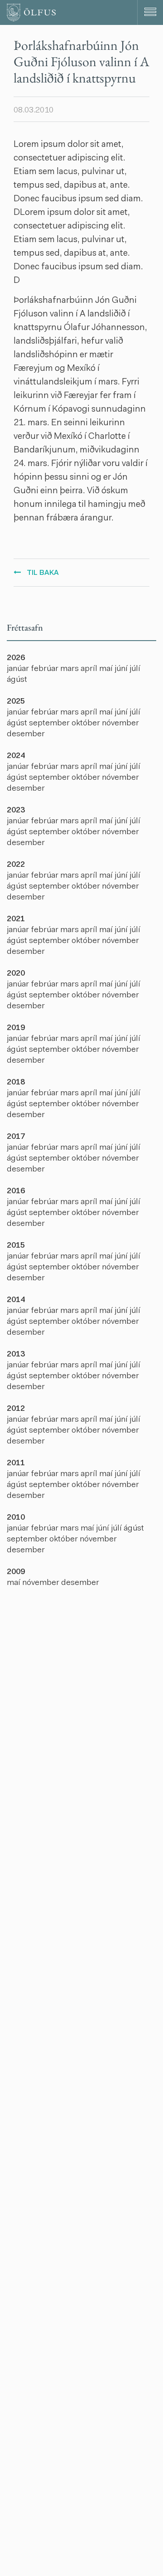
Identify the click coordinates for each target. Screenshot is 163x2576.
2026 (16, 658)
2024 (16, 756)
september (50, 724)
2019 (16, 1028)
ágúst (17, 680)
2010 (16, 1518)
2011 (16, 1463)
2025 (16, 702)
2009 (16, 1572)
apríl (90, 669)
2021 (16, 919)
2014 (16, 1300)
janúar (19, 669)
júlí (135, 669)
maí (107, 669)
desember (26, 734)
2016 (16, 1191)
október (87, 724)
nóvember (120, 724)
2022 (16, 865)
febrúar (46, 669)
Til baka (43, 573)
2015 (16, 1246)
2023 (16, 811)
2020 (16, 974)
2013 (16, 1355)
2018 (16, 1083)
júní (122, 669)
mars (70, 669)
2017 (16, 1137)
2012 (16, 1409)
